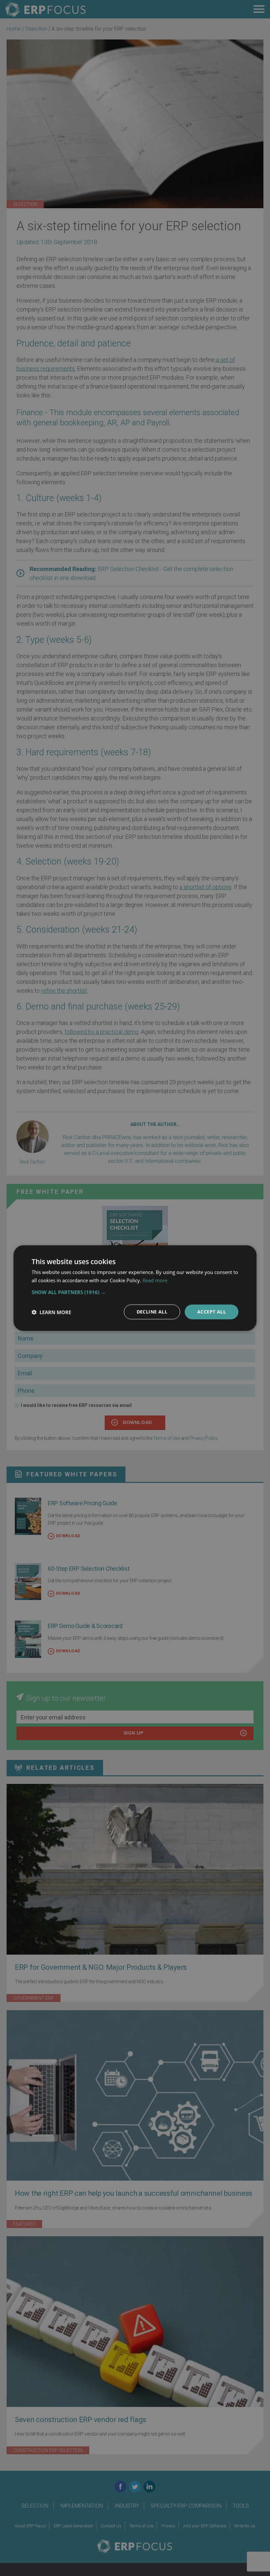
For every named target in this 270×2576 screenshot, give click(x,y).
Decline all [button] (152, 1312)
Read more (155, 1280)
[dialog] (135, 1288)
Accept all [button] (212, 1312)
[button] (135, 1292)
